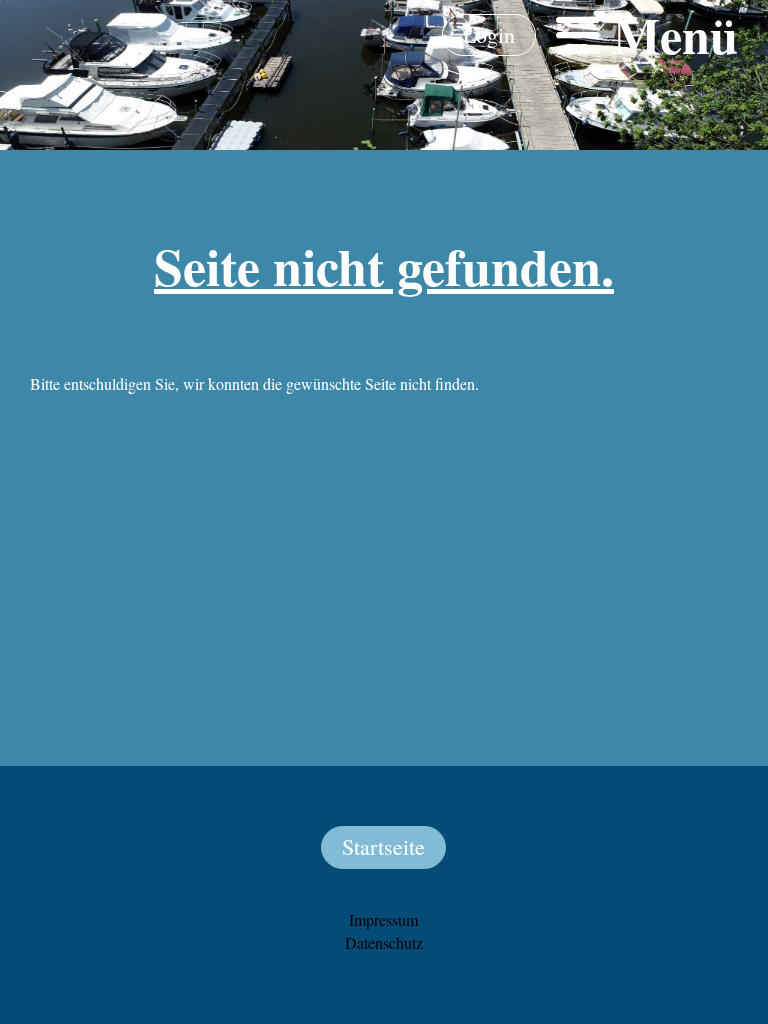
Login (489, 34)
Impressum (383, 919)
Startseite (383, 846)
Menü (669, 35)
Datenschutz (384, 942)
